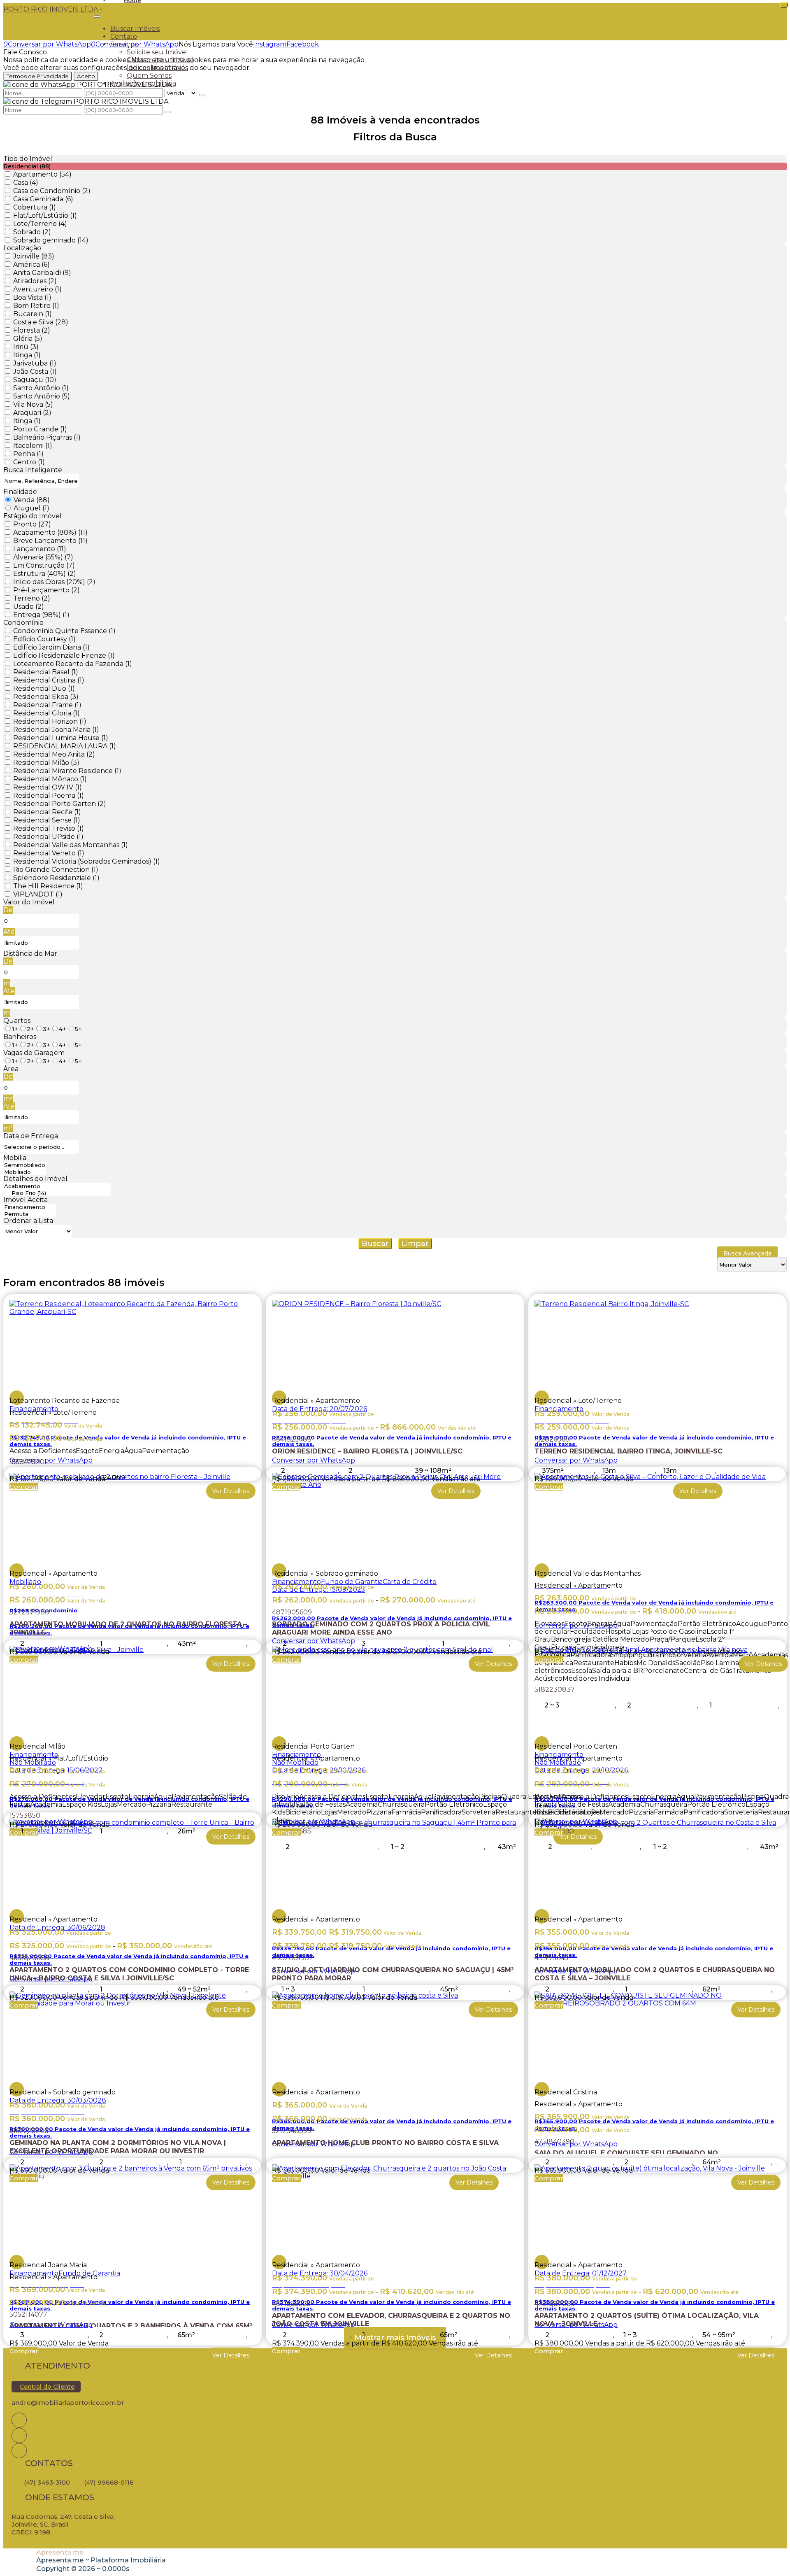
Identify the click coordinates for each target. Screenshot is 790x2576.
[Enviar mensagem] (202, 95)
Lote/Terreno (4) (40, 224)
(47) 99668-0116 (109, 2482)
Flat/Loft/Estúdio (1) (45, 215)
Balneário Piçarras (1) (47, 437)
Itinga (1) (27, 355)
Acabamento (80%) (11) (50, 532)
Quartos (17, 1021)
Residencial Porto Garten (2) (60, 804)
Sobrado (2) (32, 232)
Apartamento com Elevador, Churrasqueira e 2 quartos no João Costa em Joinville (391, 2319)
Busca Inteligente (33, 470)
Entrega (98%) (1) (41, 615)
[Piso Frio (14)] (57, 1193)
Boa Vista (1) (32, 297)
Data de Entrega (31, 1136)
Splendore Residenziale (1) (56, 878)
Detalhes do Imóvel (35, 1179)
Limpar (415, 1244)
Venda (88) (32, 500)
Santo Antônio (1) (41, 388)
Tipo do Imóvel (28, 159)
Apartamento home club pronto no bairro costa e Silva (385, 2143)
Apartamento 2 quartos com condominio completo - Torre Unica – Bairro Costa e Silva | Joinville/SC (129, 1973)
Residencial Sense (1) (47, 820)
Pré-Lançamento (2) (46, 590)
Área (11, 1069)
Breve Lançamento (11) (50, 541)
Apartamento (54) (42, 174)
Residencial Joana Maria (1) (56, 730)
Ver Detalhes (231, 1491)
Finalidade (20, 492)
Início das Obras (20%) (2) (54, 582)
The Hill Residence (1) (48, 886)
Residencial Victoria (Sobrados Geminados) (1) (87, 861)
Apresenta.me (60, 2552)
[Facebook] (19, 2435)
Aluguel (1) (31, 508)
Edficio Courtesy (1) (44, 639)
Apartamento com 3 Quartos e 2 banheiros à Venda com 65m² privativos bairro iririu (131, 2324)
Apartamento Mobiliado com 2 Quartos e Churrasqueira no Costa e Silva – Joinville (655, 1973)
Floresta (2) (32, 330)
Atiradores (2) (35, 281)
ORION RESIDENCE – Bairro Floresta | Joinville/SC (367, 1451)
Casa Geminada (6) (43, 199)
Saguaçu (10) (35, 380)
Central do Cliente (47, 2387)
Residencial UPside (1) (48, 837)
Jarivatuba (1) (35, 363)
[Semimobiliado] (25, 1165)
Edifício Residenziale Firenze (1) (64, 656)
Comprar (24, 1487)
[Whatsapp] (19, 2451)
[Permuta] (30, 1214)
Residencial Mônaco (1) (50, 779)
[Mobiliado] (25, 1172)
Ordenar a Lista (28, 1221)
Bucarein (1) (33, 314)
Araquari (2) (32, 413)
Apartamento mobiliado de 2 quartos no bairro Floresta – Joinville (128, 1627)
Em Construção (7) (44, 565)
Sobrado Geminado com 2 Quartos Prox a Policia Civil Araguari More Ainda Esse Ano (381, 1627)
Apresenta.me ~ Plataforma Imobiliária (101, 2560)
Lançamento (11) (40, 549)
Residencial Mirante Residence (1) (67, 771)
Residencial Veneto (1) (49, 853)
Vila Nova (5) (33, 404)
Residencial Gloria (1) (46, 713)
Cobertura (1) (35, 207)
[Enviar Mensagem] (168, 112)
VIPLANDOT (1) (38, 894)
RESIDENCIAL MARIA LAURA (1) (65, 746)
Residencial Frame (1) (47, 705)
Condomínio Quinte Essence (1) (64, 631)
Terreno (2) (32, 598)
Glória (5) (28, 339)
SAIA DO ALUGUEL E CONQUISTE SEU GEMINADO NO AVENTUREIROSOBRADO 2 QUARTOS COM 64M (626, 2152)
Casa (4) (26, 183)
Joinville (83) (34, 256)
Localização (22, 248)
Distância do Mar (30, 954)
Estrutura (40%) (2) (45, 574)
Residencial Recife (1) (47, 812)
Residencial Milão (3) (46, 763)
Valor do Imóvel (29, 902)
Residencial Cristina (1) (49, 680)
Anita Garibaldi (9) (42, 273)
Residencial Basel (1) (46, 672)
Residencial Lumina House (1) (61, 738)
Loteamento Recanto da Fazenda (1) (73, 664)
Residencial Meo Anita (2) (54, 754)
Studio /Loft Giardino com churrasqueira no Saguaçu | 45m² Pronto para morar (393, 1973)
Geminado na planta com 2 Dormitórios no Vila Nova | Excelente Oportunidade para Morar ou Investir (118, 2146)
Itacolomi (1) (33, 446)
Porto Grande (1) (40, 429)
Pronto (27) (32, 524)
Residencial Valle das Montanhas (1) (71, 845)
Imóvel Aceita (26, 1200)
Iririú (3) (26, 347)
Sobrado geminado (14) (51, 240)
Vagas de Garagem (34, 1053)
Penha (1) (28, 454)
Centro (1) (29, 462)
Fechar (784, 5)
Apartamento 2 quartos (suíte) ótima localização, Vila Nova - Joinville (647, 2319)
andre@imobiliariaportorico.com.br (68, 2402)
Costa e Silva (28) (41, 322)
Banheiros (20, 1037)
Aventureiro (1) (37, 289)
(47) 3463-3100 (47, 2482)
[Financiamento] (30, 1207)
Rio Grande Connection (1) (56, 870)
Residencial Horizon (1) (50, 721)
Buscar (375, 1244)
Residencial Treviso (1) (49, 828)
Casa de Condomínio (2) (52, 191)
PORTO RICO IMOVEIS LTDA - (53, 9)
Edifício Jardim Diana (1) (51, 647)
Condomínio (23, 623)
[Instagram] (19, 2420)
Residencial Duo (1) (44, 688)
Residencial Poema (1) (49, 795)
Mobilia (15, 1158)
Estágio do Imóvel (33, 516)
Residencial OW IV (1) (48, 787)
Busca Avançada (747, 1253)
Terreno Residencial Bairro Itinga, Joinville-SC (629, 1451)
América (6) (31, 264)
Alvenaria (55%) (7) (43, 557)
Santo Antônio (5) (42, 396)
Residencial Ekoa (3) (46, 697)
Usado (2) (29, 607)
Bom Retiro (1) (36, 306)
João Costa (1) (35, 371)
